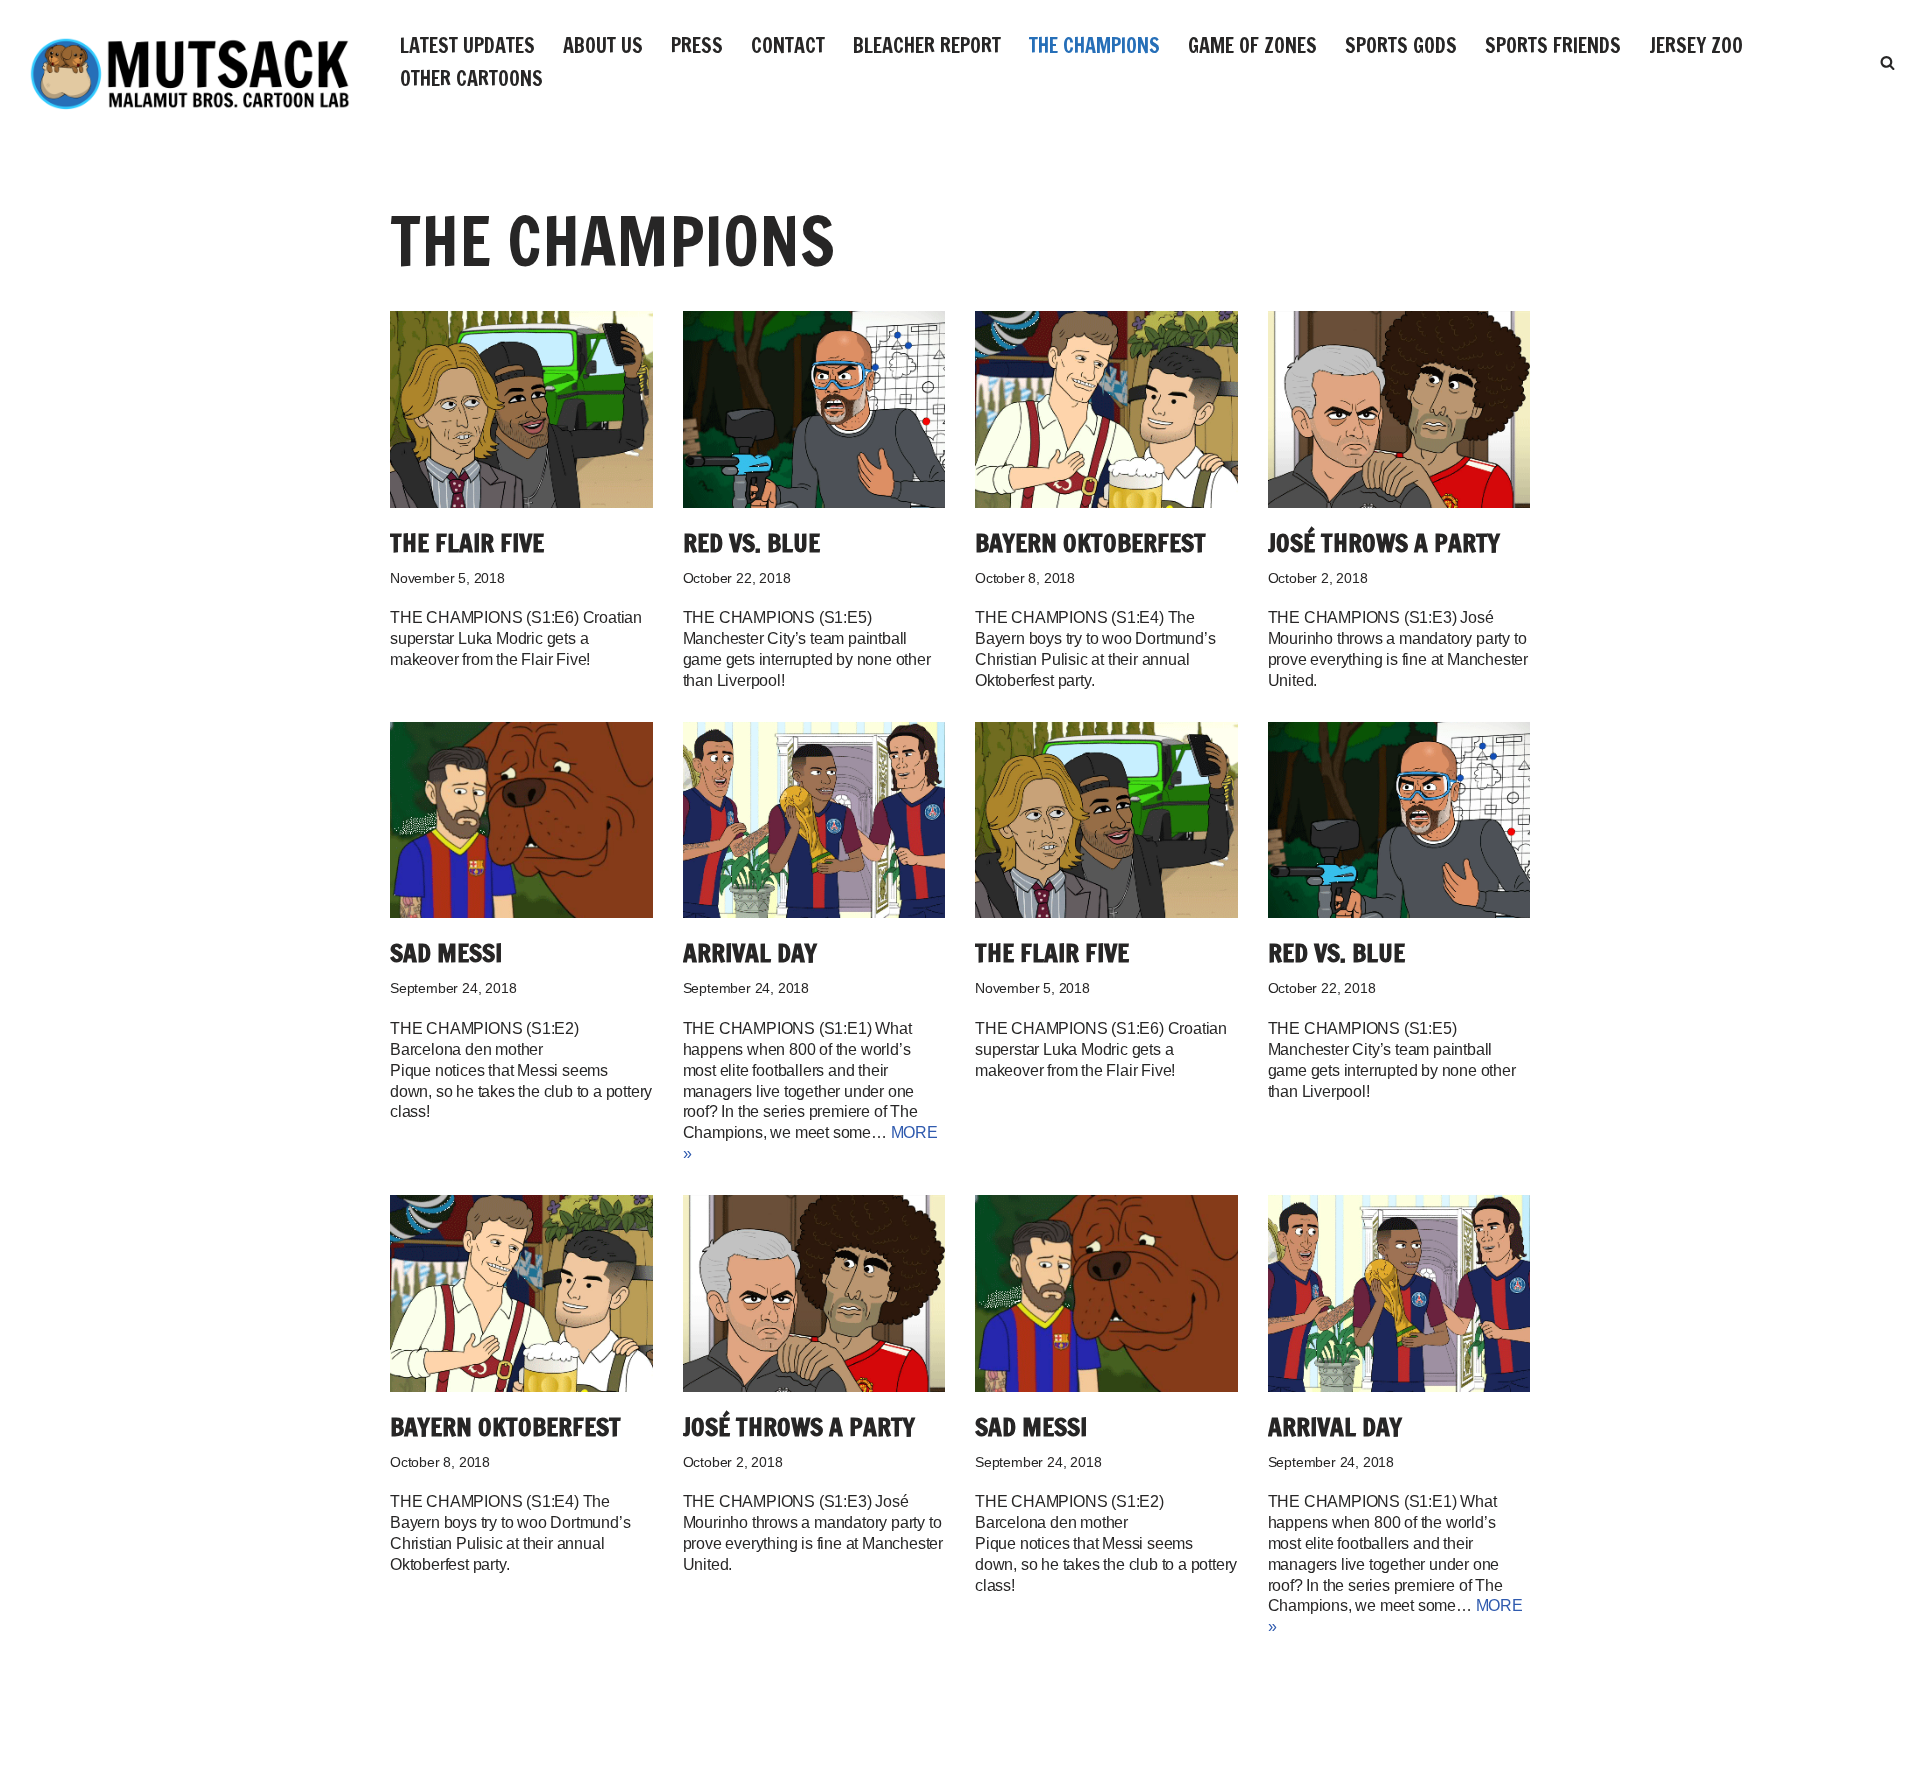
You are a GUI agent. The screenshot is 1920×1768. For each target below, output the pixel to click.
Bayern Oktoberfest (1090, 542)
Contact (788, 45)
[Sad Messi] (521, 820)
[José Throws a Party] (1399, 409)
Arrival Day (750, 952)
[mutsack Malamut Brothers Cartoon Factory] (190, 73)
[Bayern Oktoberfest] (1106, 409)
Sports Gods (1401, 45)
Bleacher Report (927, 45)
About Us (603, 45)
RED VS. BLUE (751, 542)
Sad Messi (446, 952)
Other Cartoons (471, 78)
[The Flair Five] (521, 409)
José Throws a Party (1384, 542)
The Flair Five (467, 542)
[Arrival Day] (814, 820)
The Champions (1094, 45)
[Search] (1887, 62)
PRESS (697, 45)
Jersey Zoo (1696, 45)
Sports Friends (1553, 45)
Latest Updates (467, 45)
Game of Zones (1252, 45)
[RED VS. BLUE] (814, 409)
